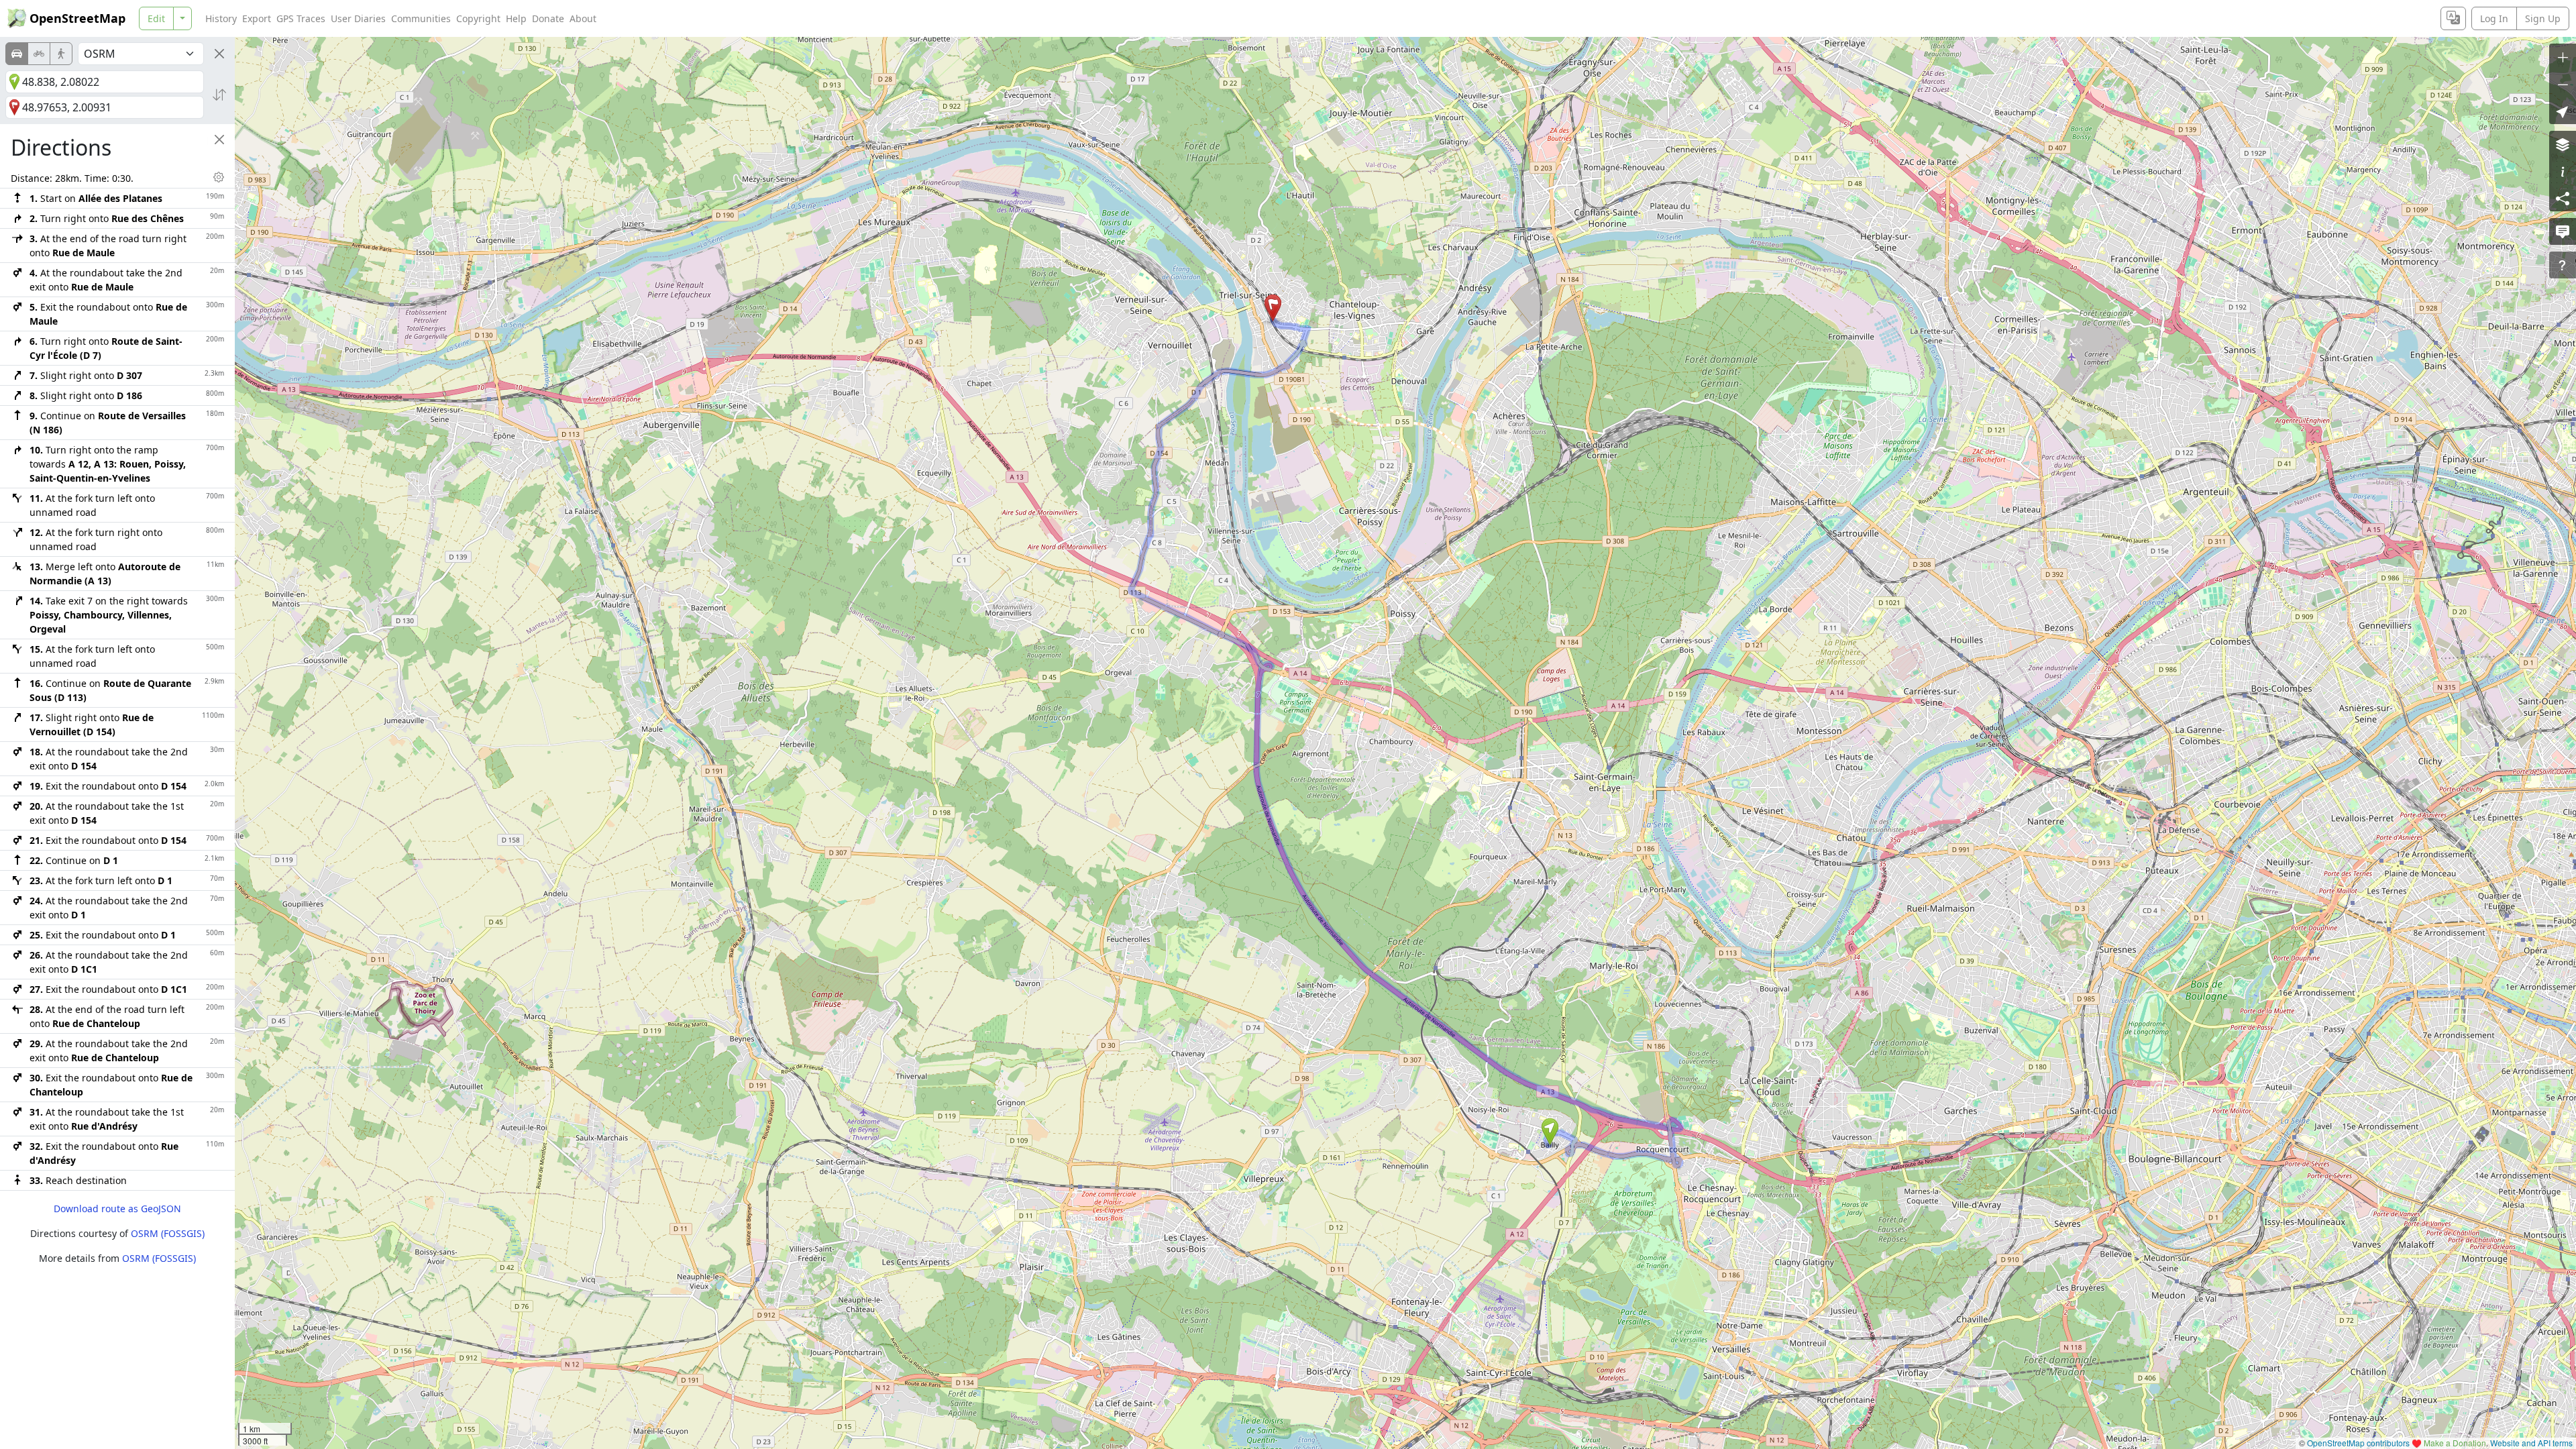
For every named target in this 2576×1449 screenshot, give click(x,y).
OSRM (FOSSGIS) (168, 1233)
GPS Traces (301, 18)
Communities (421, 18)
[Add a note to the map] (2563, 231)
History (221, 18)
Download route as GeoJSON (117, 1209)
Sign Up (2543, 18)
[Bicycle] (39, 54)
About (583, 18)
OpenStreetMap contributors (2358, 1443)
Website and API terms (2531, 1443)
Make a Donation (2455, 1443)
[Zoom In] (2563, 57)
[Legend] (2563, 171)
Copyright (478, 18)
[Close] (219, 54)
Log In (2494, 18)
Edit (156, 18)
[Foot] (61, 54)
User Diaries (358, 18)
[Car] (17, 54)
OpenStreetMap (77, 18)
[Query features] (2563, 265)
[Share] (2563, 198)
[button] (1550, 1132)
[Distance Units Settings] (219, 177)
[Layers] (2563, 144)
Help (516, 18)
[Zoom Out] (2563, 84)
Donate (548, 18)
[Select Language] (2453, 18)
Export (257, 18)
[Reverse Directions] (219, 95)
